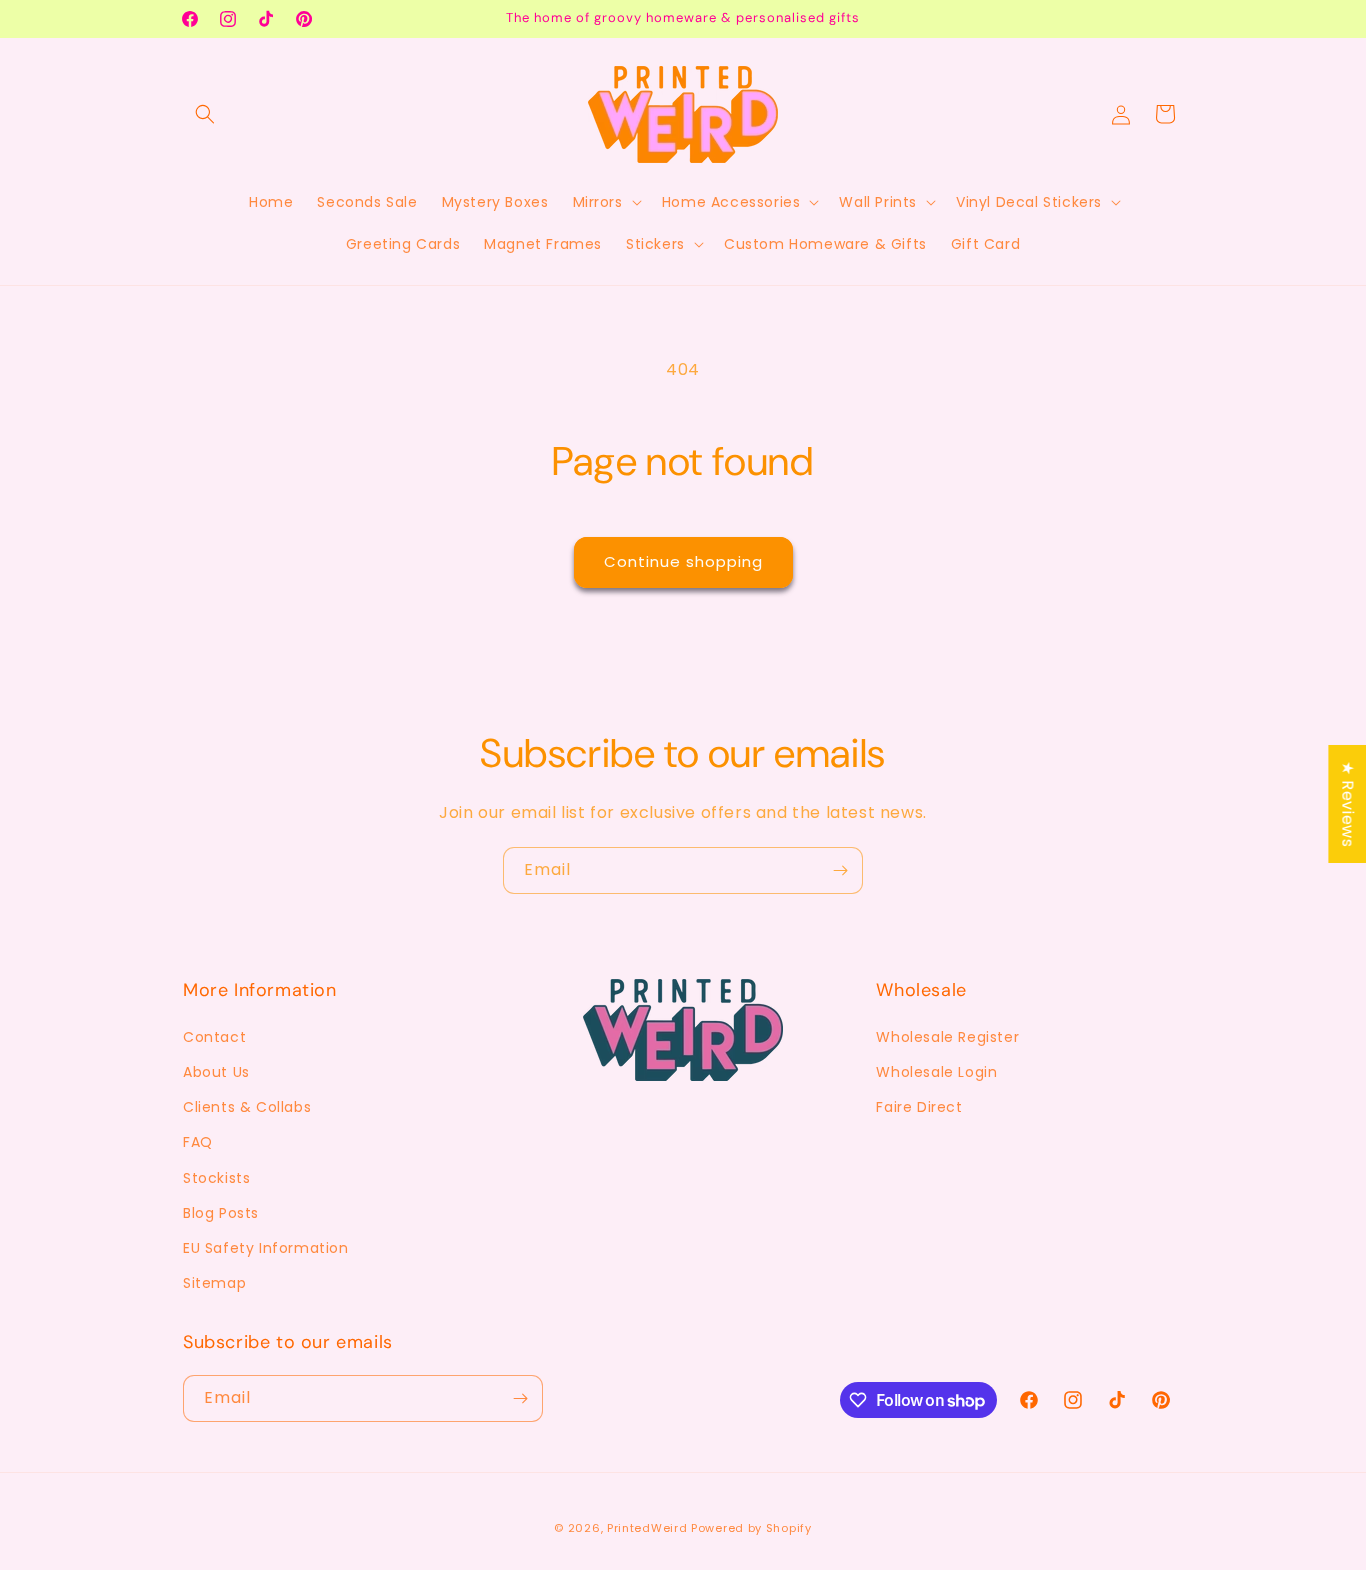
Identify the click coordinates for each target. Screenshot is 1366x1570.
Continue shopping (683, 561)
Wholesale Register (947, 1037)
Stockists (216, 1178)
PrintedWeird (647, 1528)
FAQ (198, 1142)
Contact (214, 1037)
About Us (216, 1072)
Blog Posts (221, 1213)
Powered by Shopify (751, 1528)
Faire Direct (919, 1107)
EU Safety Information (266, 1248)
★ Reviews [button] (1347, 804)
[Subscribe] (840, 870)
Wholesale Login (936, 1072)
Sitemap (214, 1283)
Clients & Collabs (247, 1107)
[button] (205, 114)
